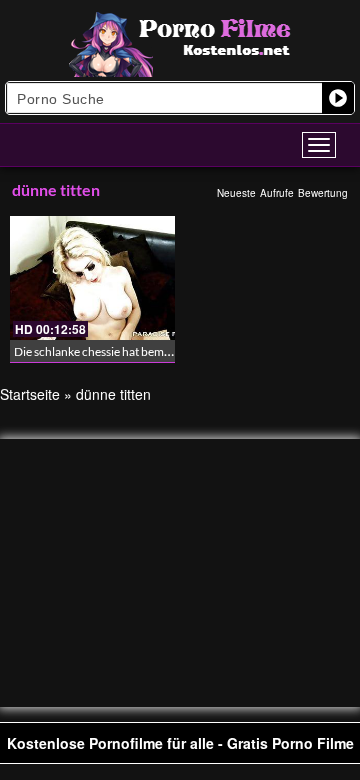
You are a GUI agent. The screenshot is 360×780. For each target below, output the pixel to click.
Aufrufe (277, 193)
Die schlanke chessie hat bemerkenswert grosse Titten (153, 351)
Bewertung (323, 193)
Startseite (30, 394)
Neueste (236, 193)
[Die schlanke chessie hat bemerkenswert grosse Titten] (92, 278)
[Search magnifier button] (338, 98)
